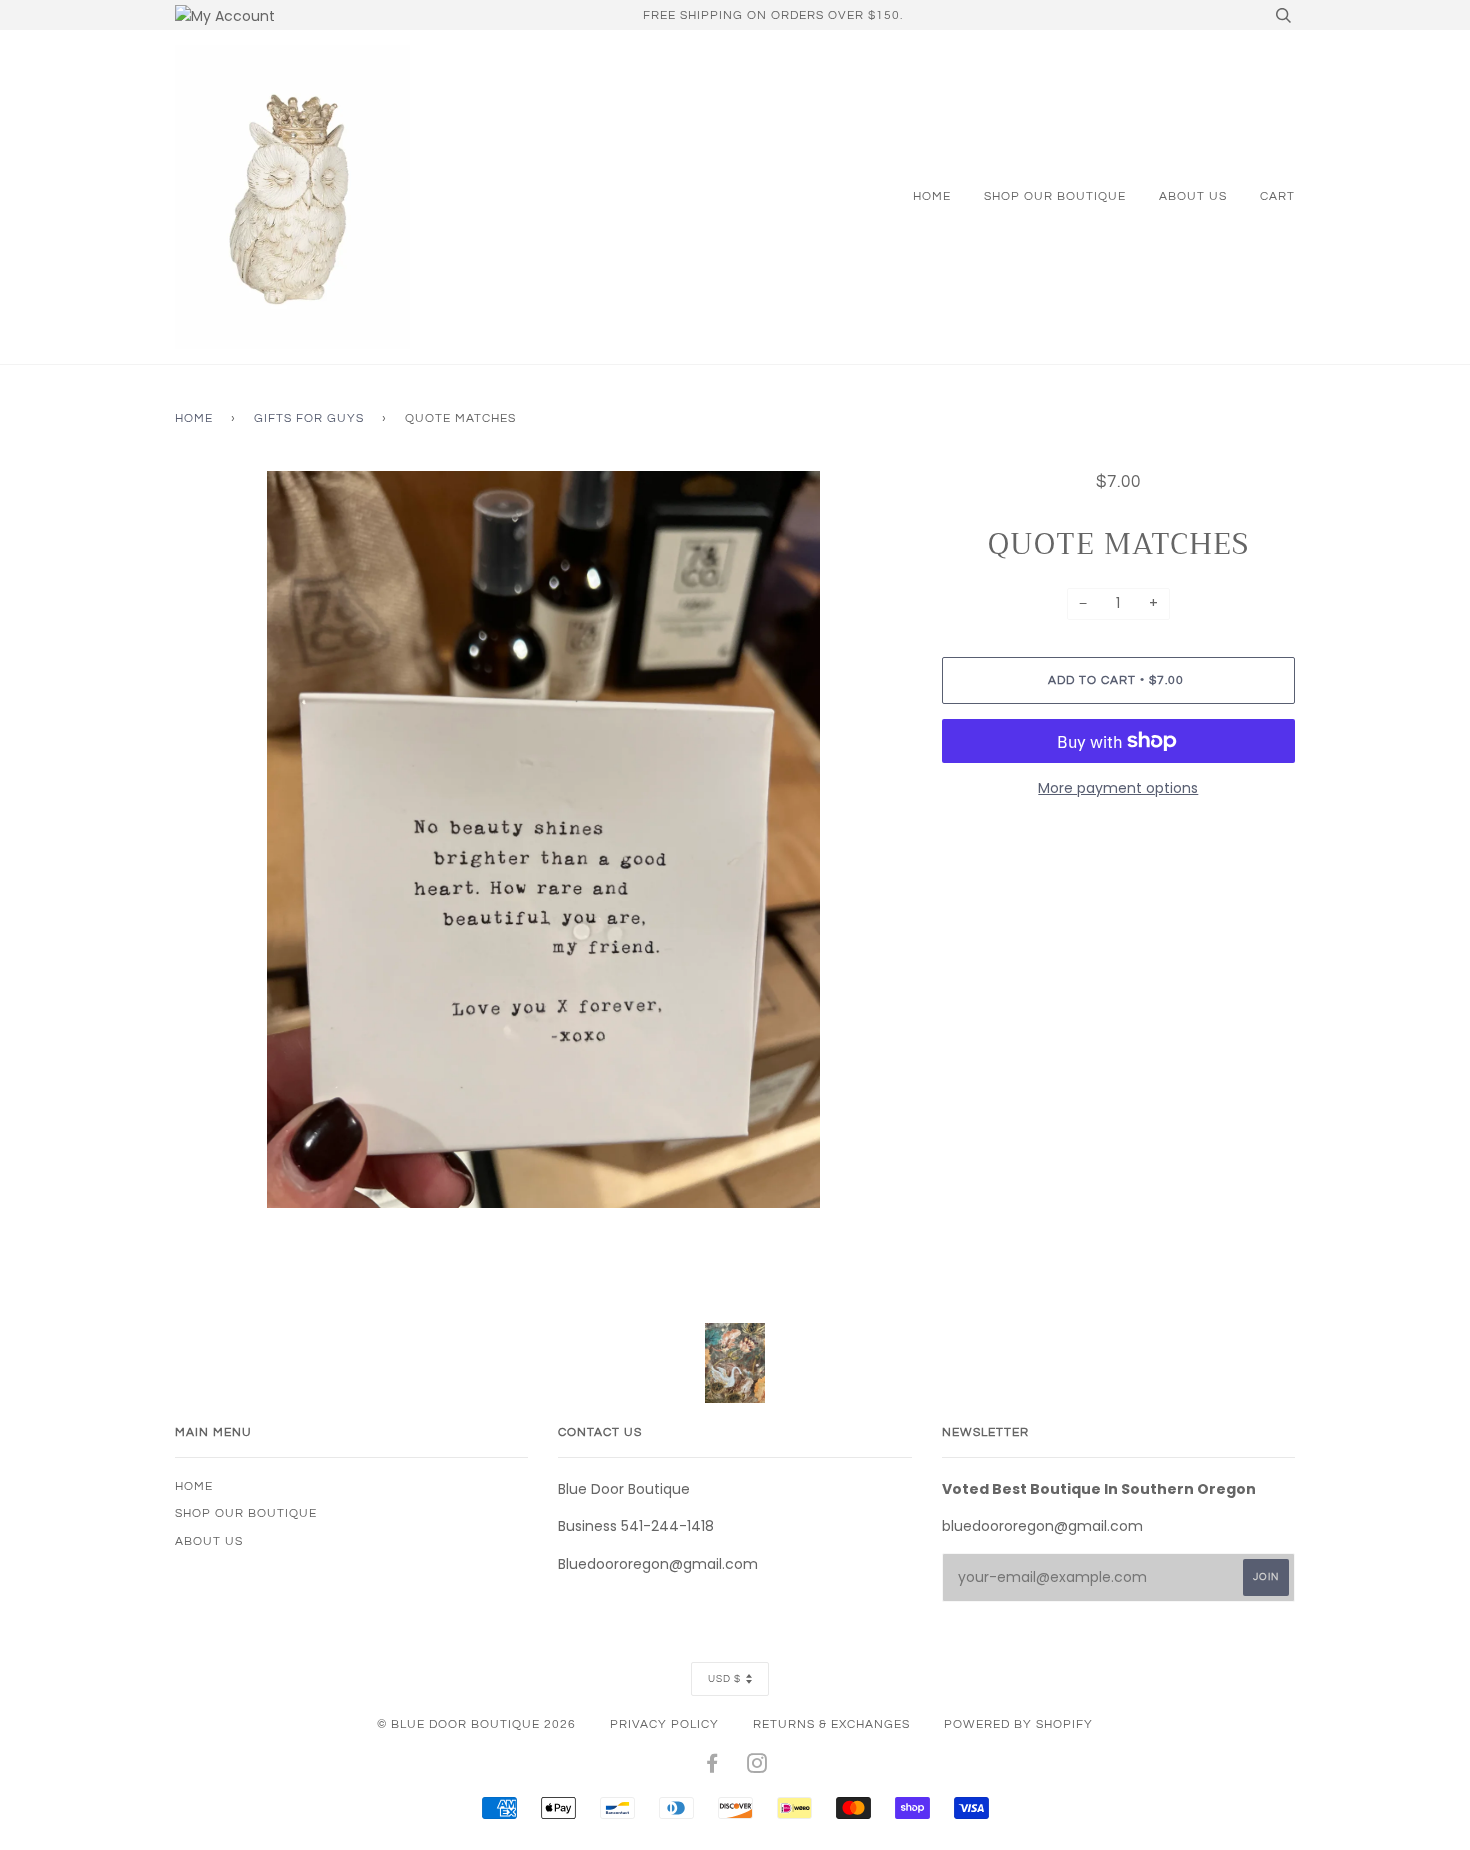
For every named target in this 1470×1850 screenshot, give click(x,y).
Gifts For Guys (309, 418)
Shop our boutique (1055, 196)
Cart (1277, 196)
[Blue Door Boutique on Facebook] (712, 1767)
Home (932, 196)
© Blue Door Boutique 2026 (476, 1724)
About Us (1193, 196)
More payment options (1118, 788)
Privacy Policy (664, 1724)
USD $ (724, 1679)
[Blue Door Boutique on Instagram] (757, 1767)
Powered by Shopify (1018, 1724)
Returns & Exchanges (831, 1724)
